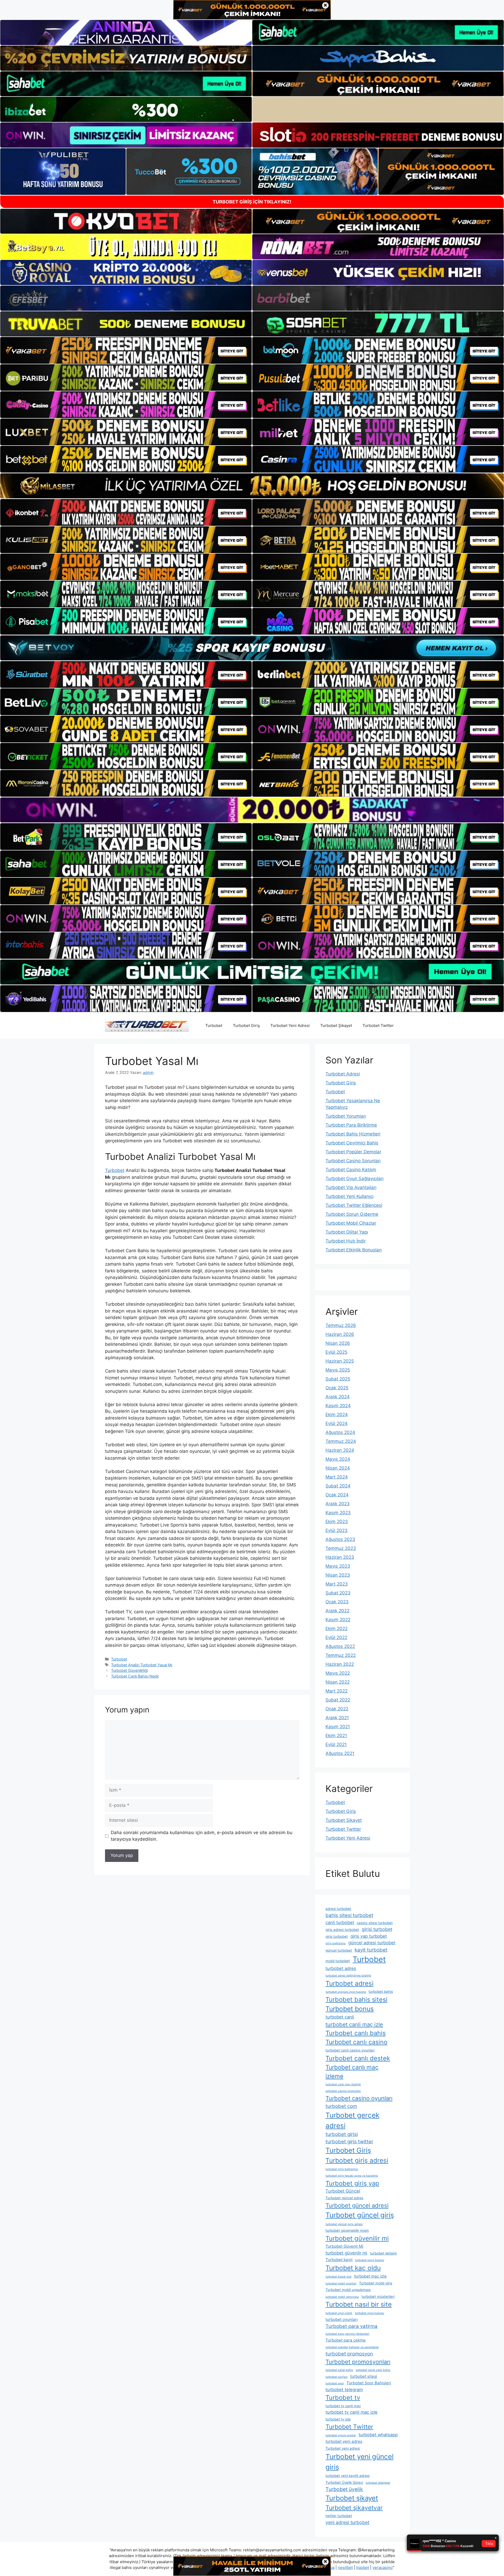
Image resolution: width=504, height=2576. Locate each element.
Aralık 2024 (338, 1397)
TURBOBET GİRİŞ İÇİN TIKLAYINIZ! (252, 202)
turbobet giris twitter (349, 2142)
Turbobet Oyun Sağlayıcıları (355, 1179)
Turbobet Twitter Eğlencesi (354, 1205)
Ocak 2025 (337, 1388)
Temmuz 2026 (341, 1325)
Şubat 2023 (338, 1593)
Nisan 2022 (338, 1682)
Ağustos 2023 (340, 1539)
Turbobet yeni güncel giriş (359, 2462)
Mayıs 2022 (338, 1673)
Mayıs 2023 (338, 1566)
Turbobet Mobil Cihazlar (351, 1223)
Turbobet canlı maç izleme (352, 2072)
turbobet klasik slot (338, 2277)
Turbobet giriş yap (352, 2183)
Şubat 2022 (338, 1700)
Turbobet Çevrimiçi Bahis (352, 1143)
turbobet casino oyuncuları (343, 2091)
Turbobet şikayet (352, 2498)
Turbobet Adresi (343, 1074)
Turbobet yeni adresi (343, 2448)
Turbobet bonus (350, 2009)
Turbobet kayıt (339, 2260)
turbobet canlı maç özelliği (343, 2084)
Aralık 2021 (337, 1718)
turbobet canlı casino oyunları (350, 2050)
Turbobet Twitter (378, 1025)
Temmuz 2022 (341, 1655)
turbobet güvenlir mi (346, 2253)
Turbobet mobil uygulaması (348, 2290)
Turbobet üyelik (344, 2489)
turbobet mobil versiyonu (342, 2297)
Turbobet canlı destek (358, 2058)
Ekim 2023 (337, 1522)
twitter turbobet (339, 2516)
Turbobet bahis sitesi (356, 1999)
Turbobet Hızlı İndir (346, 1241)
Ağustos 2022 (340, 1646)
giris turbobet (337, 1936)
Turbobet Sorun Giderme (352, 1214)
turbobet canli (340, 2017)
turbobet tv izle (338, 2419)
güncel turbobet (339, 1950)
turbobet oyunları (342, 2319)
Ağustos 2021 (340, 1753)
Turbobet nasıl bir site (359, 2304)
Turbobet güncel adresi (357, 2205)
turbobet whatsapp (378, 2435)
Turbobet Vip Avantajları (351, 1187)
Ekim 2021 (336, 1736)
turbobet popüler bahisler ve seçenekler (352, 2347)
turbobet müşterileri (378, 2296)
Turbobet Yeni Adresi (290, 1025)
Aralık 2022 (337, 1611)
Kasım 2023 (338, 1513)
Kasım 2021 (338, 1727)
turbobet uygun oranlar (341, 2435)
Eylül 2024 (337, 1423)
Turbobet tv (343, 2398)
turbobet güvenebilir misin (347, 2230)
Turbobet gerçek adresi (352, 2120)
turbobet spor (335, 2383)
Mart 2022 (337, 1691)
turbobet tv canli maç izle (351, 2412)
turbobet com (341, 2106)
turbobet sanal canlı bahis (373, 2370)
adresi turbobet (338, 1909)
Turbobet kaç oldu (353, 2268)
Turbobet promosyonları (358, 2362)
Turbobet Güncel (343, 2191)
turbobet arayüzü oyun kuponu (346, 1992)
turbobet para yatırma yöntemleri (347, 2334)
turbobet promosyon (349, 2354)
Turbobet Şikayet (336, 1025)
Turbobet (214, 1025)
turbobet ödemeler (378, 2483)
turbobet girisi (342, 2134)
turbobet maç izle (370, 2276)
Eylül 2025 (336, 1352)
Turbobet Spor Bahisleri (369, 2383)
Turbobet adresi (350, 1983)
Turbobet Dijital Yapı (347, 1232)
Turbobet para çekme (346, 2340)
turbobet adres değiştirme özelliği (348, 1976)
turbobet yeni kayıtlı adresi (348, 2476)
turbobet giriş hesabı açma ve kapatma (352, 2176)
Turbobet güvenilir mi (357, 2238)
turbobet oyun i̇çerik (339, 2313)
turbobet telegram (344, 2390)
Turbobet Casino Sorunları (353, 1161)
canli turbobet (340, 1922)
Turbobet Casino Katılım (351, 1170)
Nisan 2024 (338, 1468)
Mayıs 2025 (338, 1370)
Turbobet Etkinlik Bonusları (354, 1250)
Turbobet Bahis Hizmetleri (353, 1134)
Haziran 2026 (340, 1334)
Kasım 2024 (338, 1406)
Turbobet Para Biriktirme (351, 1125)
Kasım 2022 (338, 1620)
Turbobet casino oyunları (359, 2098)
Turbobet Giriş (246, 1025)
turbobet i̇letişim (383, 2253)
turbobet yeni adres (344, 2441)
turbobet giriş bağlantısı (342, 2169)
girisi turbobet (377, 1929)
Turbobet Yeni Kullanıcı (350, 1196)
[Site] (126, 350)
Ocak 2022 (337, 1709)
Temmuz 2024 (341, 1441)
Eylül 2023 (337, 1530)
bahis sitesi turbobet (349, 1915)
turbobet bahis (381, 1991)
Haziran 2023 (340, 1557)
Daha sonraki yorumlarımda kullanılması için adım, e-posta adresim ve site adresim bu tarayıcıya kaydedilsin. (202, 1836)
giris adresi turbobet (342, 1930)
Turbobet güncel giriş (360, 2215)
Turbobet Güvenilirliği (129, 1670)
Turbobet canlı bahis (356, 2033)
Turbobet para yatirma (351, 2326)
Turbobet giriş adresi (357, 2160)
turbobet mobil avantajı (341, 2283)
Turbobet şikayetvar (354, 2508)
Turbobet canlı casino (356, 2042)
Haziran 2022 (340, 1664)
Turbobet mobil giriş (376, 2283)
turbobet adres (341, 1968)
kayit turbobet (371, 1950)
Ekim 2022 (337, 1629)
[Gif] (252, 486)
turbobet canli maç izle (354, 2024)
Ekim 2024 (337, 1415)
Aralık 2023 (338, 1504)
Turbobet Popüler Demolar (353, 1152)
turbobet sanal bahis (339, 2370)
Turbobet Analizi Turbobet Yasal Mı (142, 1665)
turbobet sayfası (337, 2377)
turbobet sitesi (364, 2376)
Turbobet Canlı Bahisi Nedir (135, 1676)
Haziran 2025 (340, 1361)
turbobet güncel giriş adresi (344, 2224)
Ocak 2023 (337, 1602)
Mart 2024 (337, 1477)
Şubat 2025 (338, 1379)
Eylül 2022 (336, 1637)
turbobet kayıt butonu (370, 2260)
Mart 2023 (337, 1584)
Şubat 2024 (338, 1486)
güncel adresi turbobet (372, 1943)
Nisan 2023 (338, 1575)
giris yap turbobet (369, 1936)
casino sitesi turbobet (375, 1923)
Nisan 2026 (338, 1343)
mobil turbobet (338, 1961)
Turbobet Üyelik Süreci (344, 2482)
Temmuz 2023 (341, 1548)
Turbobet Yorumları (346, 1116)
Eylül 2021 (336, 1744)
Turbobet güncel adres (344, 2198)
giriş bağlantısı (336, 1943)
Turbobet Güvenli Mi (344, 2246)
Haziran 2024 (340, 1450)
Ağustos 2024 (340, 1432)
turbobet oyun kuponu (369, 2313)
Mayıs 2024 (338, 1459)
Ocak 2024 (337, 1495)
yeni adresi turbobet (347, 2522)
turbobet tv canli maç (343, 2406)
